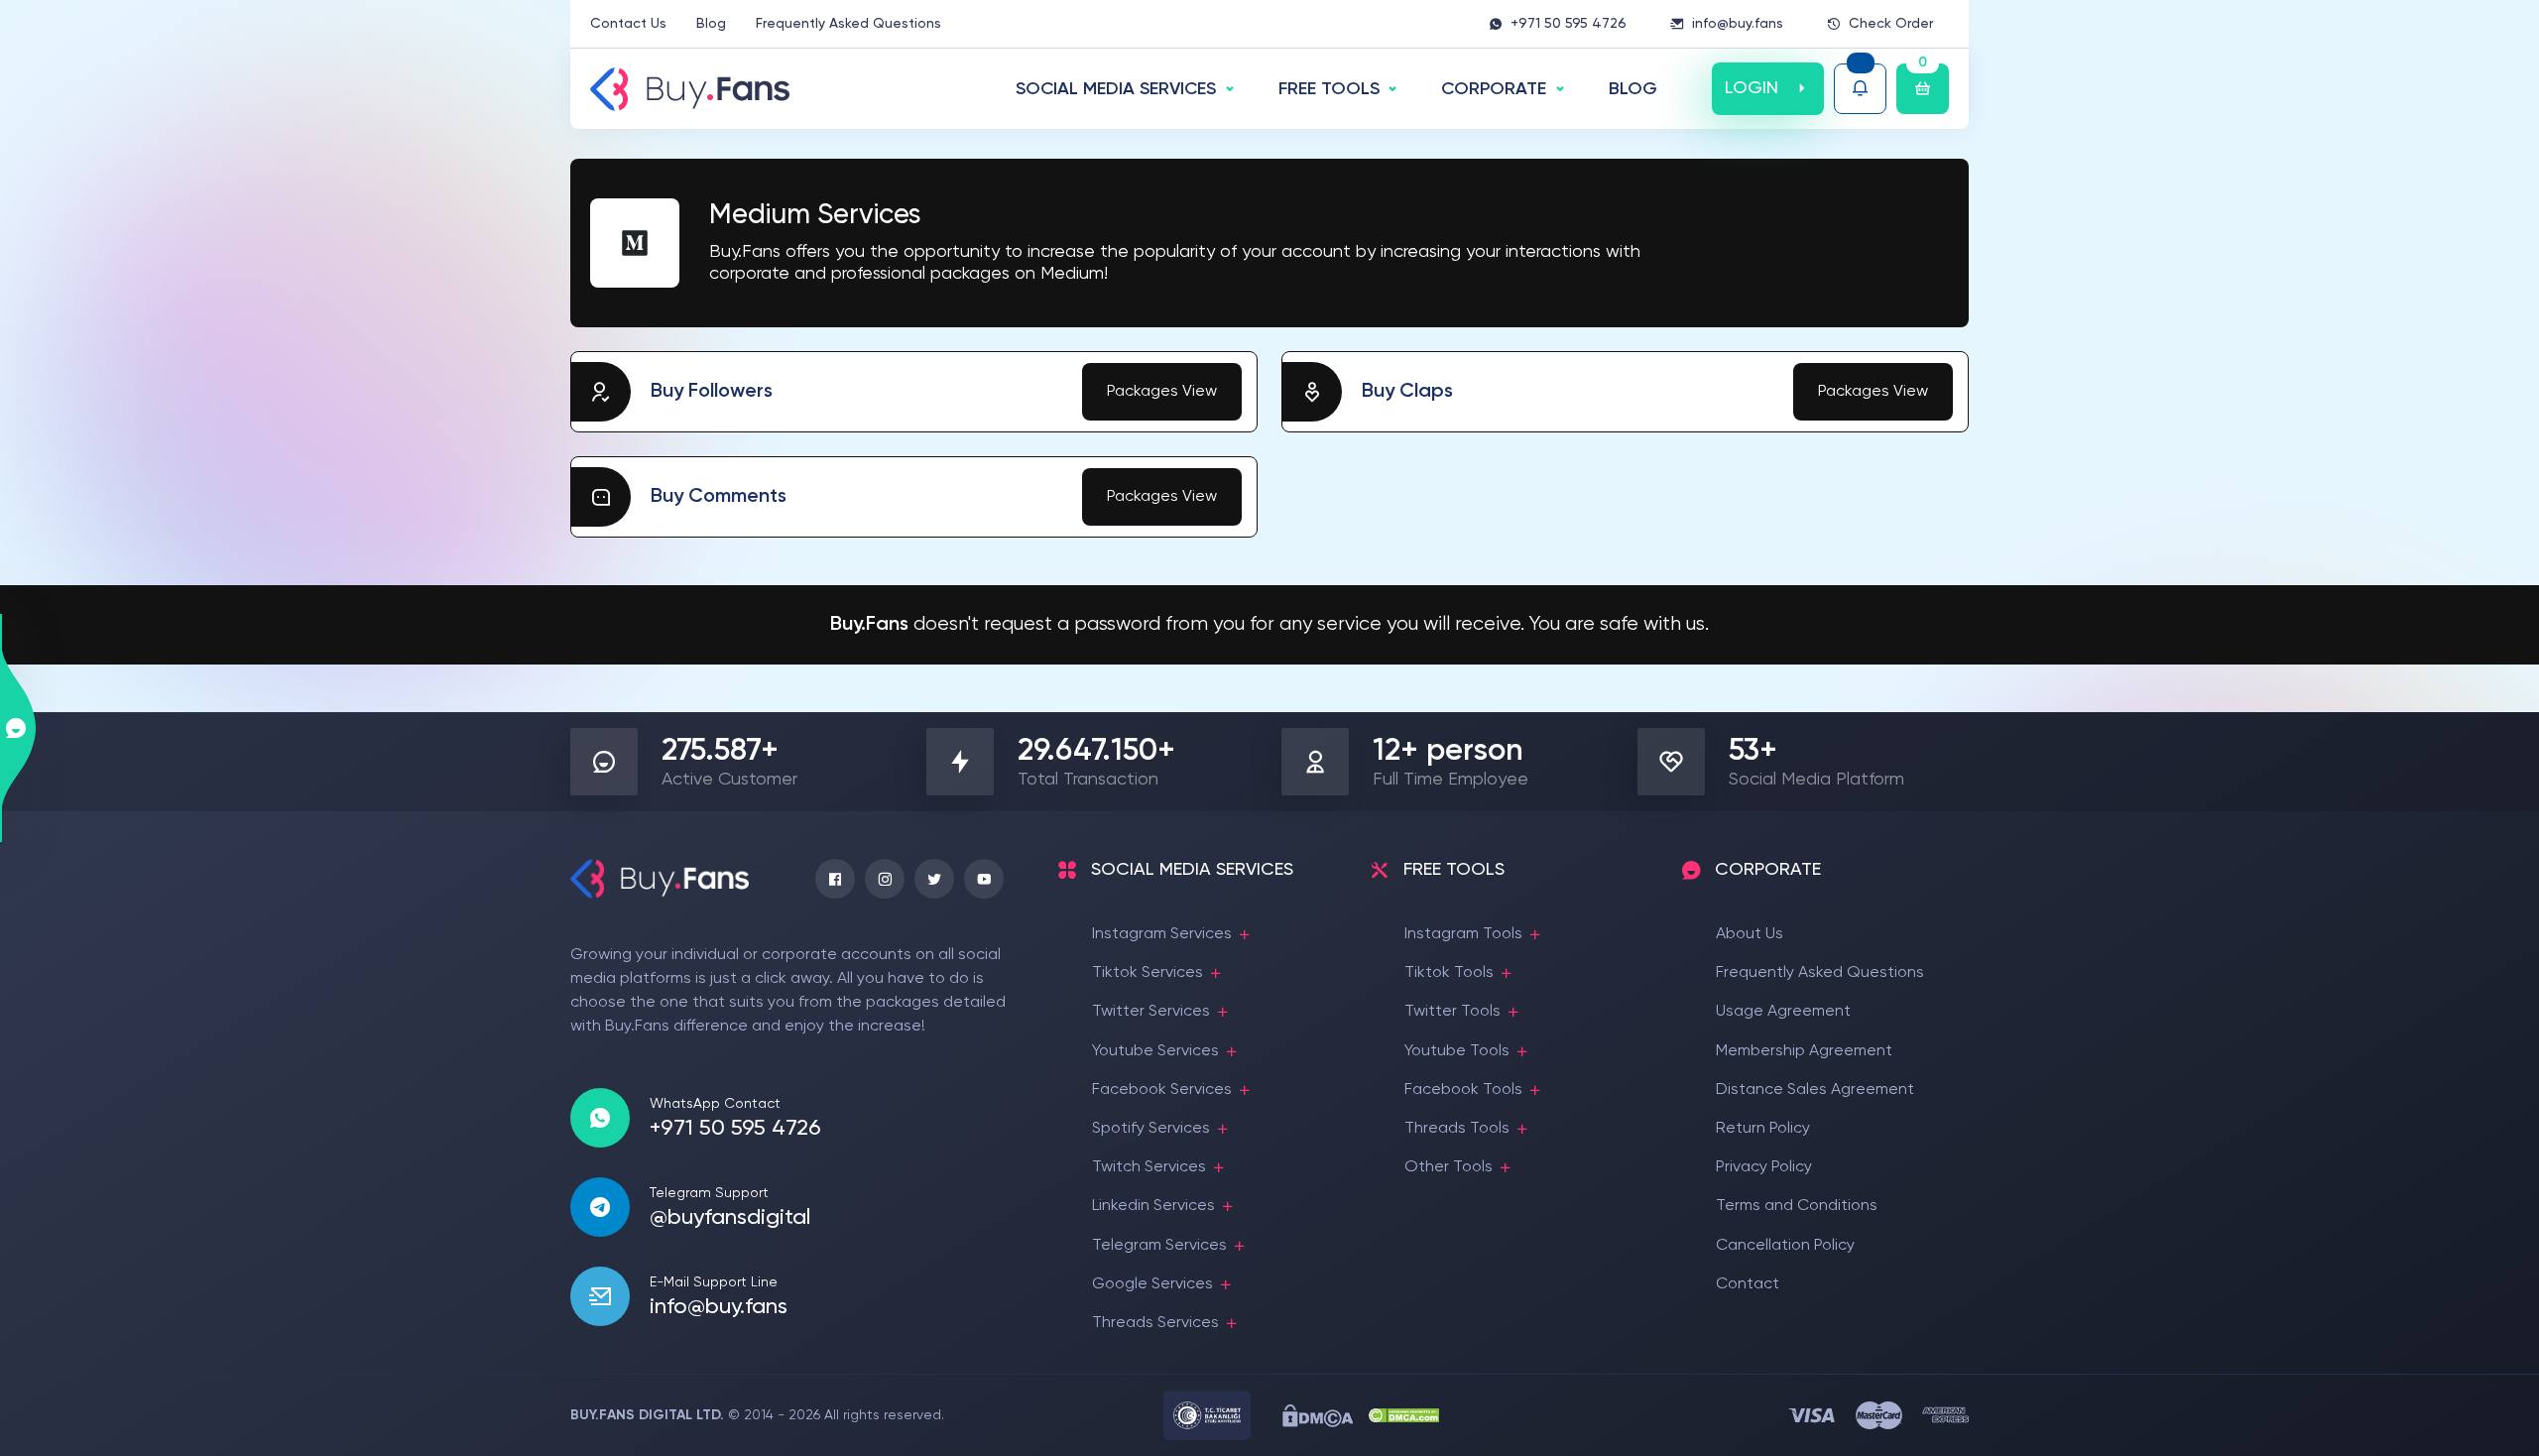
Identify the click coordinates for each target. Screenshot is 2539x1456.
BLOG (1633, 89)
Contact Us (628, 24)
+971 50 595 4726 (1569, 24)
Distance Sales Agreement (1815, 1090)
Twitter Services (1151, 1012)
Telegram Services (1159, 1246)
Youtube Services (1155, 1051)
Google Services (1152, 1284)
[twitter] (934, 879)
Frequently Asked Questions (848, 24)
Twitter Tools (1452, 1012)
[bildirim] (1860, 89)
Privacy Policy (1764, 1167)
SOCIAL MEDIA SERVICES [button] (1116, 89)
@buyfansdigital (730, 1218)
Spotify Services (1151, 1129)
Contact (1748, 1284)
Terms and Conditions (1797, 1206)
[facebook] (835, 879)
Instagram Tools (1463, 934)
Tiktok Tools (1449, 973)
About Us (1750, 934)
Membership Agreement (1804, 1051)
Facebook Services (1162, 1090)
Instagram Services (1162, 934)
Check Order (1891, 24)
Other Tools (1449, 1167)
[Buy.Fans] (690, 89)
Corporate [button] (1494, 89)
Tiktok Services (1148, 973)
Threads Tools (1457, 1129)
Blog (711, 24)
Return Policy (1763, 1129)
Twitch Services (1149, 1167)
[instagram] (885, 879)
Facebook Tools (1463, 1090)
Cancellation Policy (1785, 1246)
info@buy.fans (1738, 24)
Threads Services (1155, 1323)
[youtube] (984, 879)
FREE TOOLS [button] (1329, 89)
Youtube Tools (1457, 1051)
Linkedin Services (1153, 1206)
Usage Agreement (1783, 1012)
